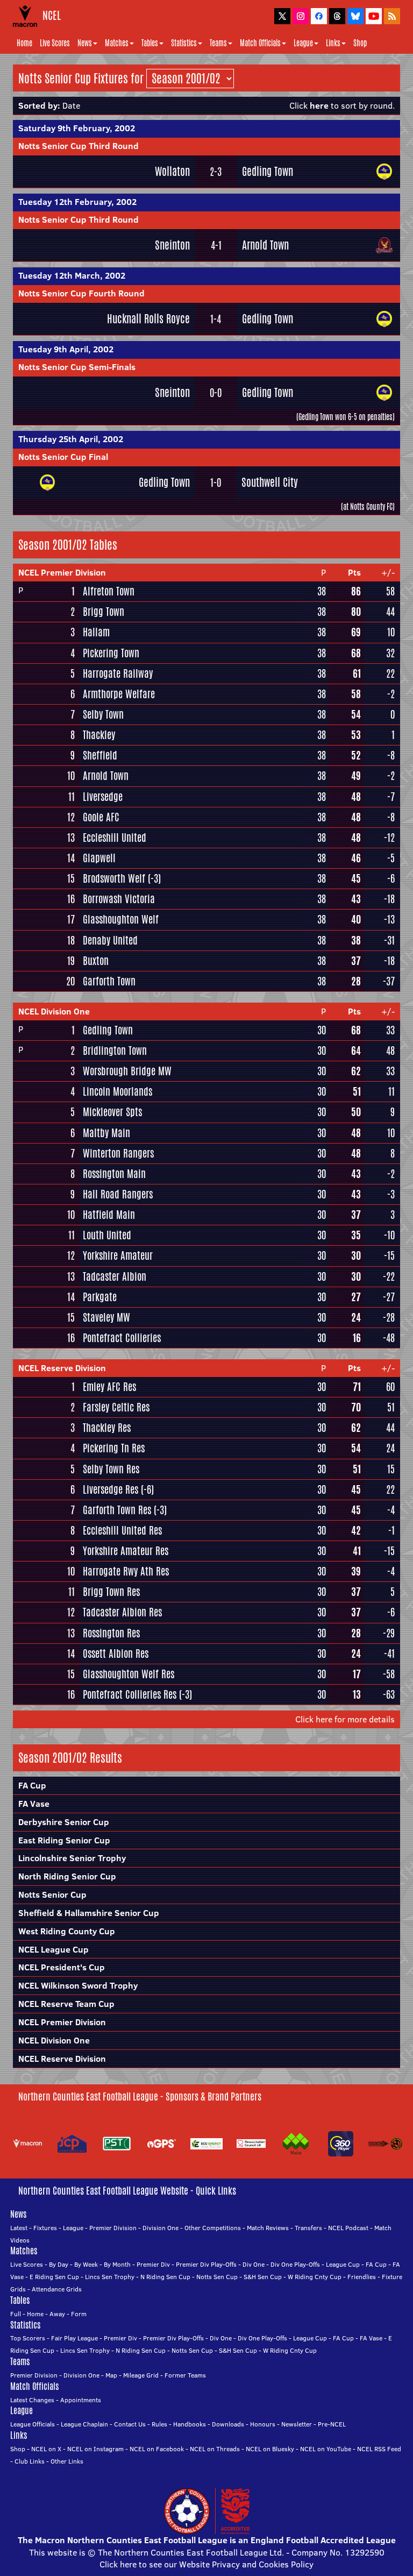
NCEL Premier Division (62, 572)
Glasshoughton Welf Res (129, 1674)
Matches (117, 43)
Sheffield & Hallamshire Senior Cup (89, 1913)
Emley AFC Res (109, 1387)
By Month (117, 2264)
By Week (86, 2264)
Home (24, 43)
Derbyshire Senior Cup (64, 1822)
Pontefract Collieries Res (130, 1694)
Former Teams (185, 2375)
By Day (59, 2264)
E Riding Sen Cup (54, 2277)
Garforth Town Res (117, 1510)
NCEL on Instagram (95, 2449)
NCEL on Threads (215, 2449)
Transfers (308, 2228)
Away (57, 2314)
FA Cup (32, 1785)
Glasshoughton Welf (121, 919)
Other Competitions (213, 2228)
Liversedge (103, 797)
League (303, 43)
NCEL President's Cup (62, 1967)
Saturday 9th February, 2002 (77, 128)
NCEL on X (46, 2449)
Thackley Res (107, 1428)
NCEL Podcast (348, 2228)
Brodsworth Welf (114, 878)
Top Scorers (28, 2338)
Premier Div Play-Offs (206, 2264)
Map (111, 2375)
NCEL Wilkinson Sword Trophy (78, 1985)
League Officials (33, 2424)
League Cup (343, 2264)
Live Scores (55, 43)
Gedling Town (268, 171)
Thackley (99, 735)
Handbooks (190, 2424)
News (85, 43)
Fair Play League (74, 2338)
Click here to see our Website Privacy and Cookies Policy (206, 2564)
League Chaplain (84, 2424)
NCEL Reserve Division (62, 1368)
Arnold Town (265, 245)
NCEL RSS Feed (379, 2449)
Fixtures (45, 2228)
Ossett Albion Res (116, 1654)
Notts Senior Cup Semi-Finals (77, 367)
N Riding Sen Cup (165, 2277)
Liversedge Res (111, 1489)
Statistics (184, 43)
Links (333, 43)
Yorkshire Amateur (118, 1255)
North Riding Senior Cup (67, 1876)
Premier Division (113, 2228)
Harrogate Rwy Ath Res (126, 1571)
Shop (360, 43)
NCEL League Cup (54, 1949)
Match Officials (260, 43)
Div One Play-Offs (295, 2264)
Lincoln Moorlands (118, 1091)
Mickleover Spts (112, 1112)
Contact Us (130, 2424)
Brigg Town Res (111, 1592)
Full (16, 2314)
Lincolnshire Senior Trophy (72, 1858)
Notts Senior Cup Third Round (79, 146)
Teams (218, 43)
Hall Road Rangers (118, 1194)
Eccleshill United (115, 838)
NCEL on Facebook (157, 2449)
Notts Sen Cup (217, 2277)
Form (79, 2314)
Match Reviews (268, 2228)
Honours (263, 2424)
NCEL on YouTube (326, 2449)
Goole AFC (101, 817)
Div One (254, 2264)
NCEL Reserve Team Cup (66, 2004)
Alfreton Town (109, 591)
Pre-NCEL (332, 2424)
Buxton (96, 961)
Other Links (67, 2461)
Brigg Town (104, 612)
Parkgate (100, 1297)
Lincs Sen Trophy (110, 2277)
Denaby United (110, 940)
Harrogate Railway (118, 673)
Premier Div (153, 2264)
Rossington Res (111, 1633)
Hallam (96, 632)
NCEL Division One (54, 1011)
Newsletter (297, 2424)
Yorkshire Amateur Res (126, 1551)
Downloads (228, 2424)
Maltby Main (106, 1133)
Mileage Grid (141, 2375)
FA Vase (34, 1804)
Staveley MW (106, 1317)
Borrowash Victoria (119, 899)
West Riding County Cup (67, 1931)
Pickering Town (111, 653)
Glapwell (99, 858)
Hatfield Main (109, 1215)
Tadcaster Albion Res (122, 1612)
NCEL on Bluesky (270, 2449)
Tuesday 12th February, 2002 (77, 202)
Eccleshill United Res (122, 1530)
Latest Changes (32, 2400)
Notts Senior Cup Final (63, 457)
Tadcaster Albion (115, 1276)
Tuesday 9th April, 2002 (66, 349)
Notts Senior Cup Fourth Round (81, 293)
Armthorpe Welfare (119, 694)
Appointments (81, 2400)
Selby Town (103, 714)
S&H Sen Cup (263, 2277)
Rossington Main (114, 1174)
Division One (161, 2228)
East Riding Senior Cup (64, 1840)
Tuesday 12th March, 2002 (72, 275)
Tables (150, 43)
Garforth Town (109, 981)
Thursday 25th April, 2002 (71, 439)
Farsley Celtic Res (116, 1407)
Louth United (107, 1235)
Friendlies (362, 2277)
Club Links (30, 2461)
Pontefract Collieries (122, 1338)
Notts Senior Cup (52, 1894)
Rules (159, 2424)
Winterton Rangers (118, 1153)
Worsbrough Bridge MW (127, 1071)
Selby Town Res (111, 1469)
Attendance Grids (57, 2289)
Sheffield (100, 755)
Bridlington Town (115, 1051)
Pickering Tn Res (114, 1448)
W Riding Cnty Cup (315, 2277)
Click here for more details (345, 1719)
